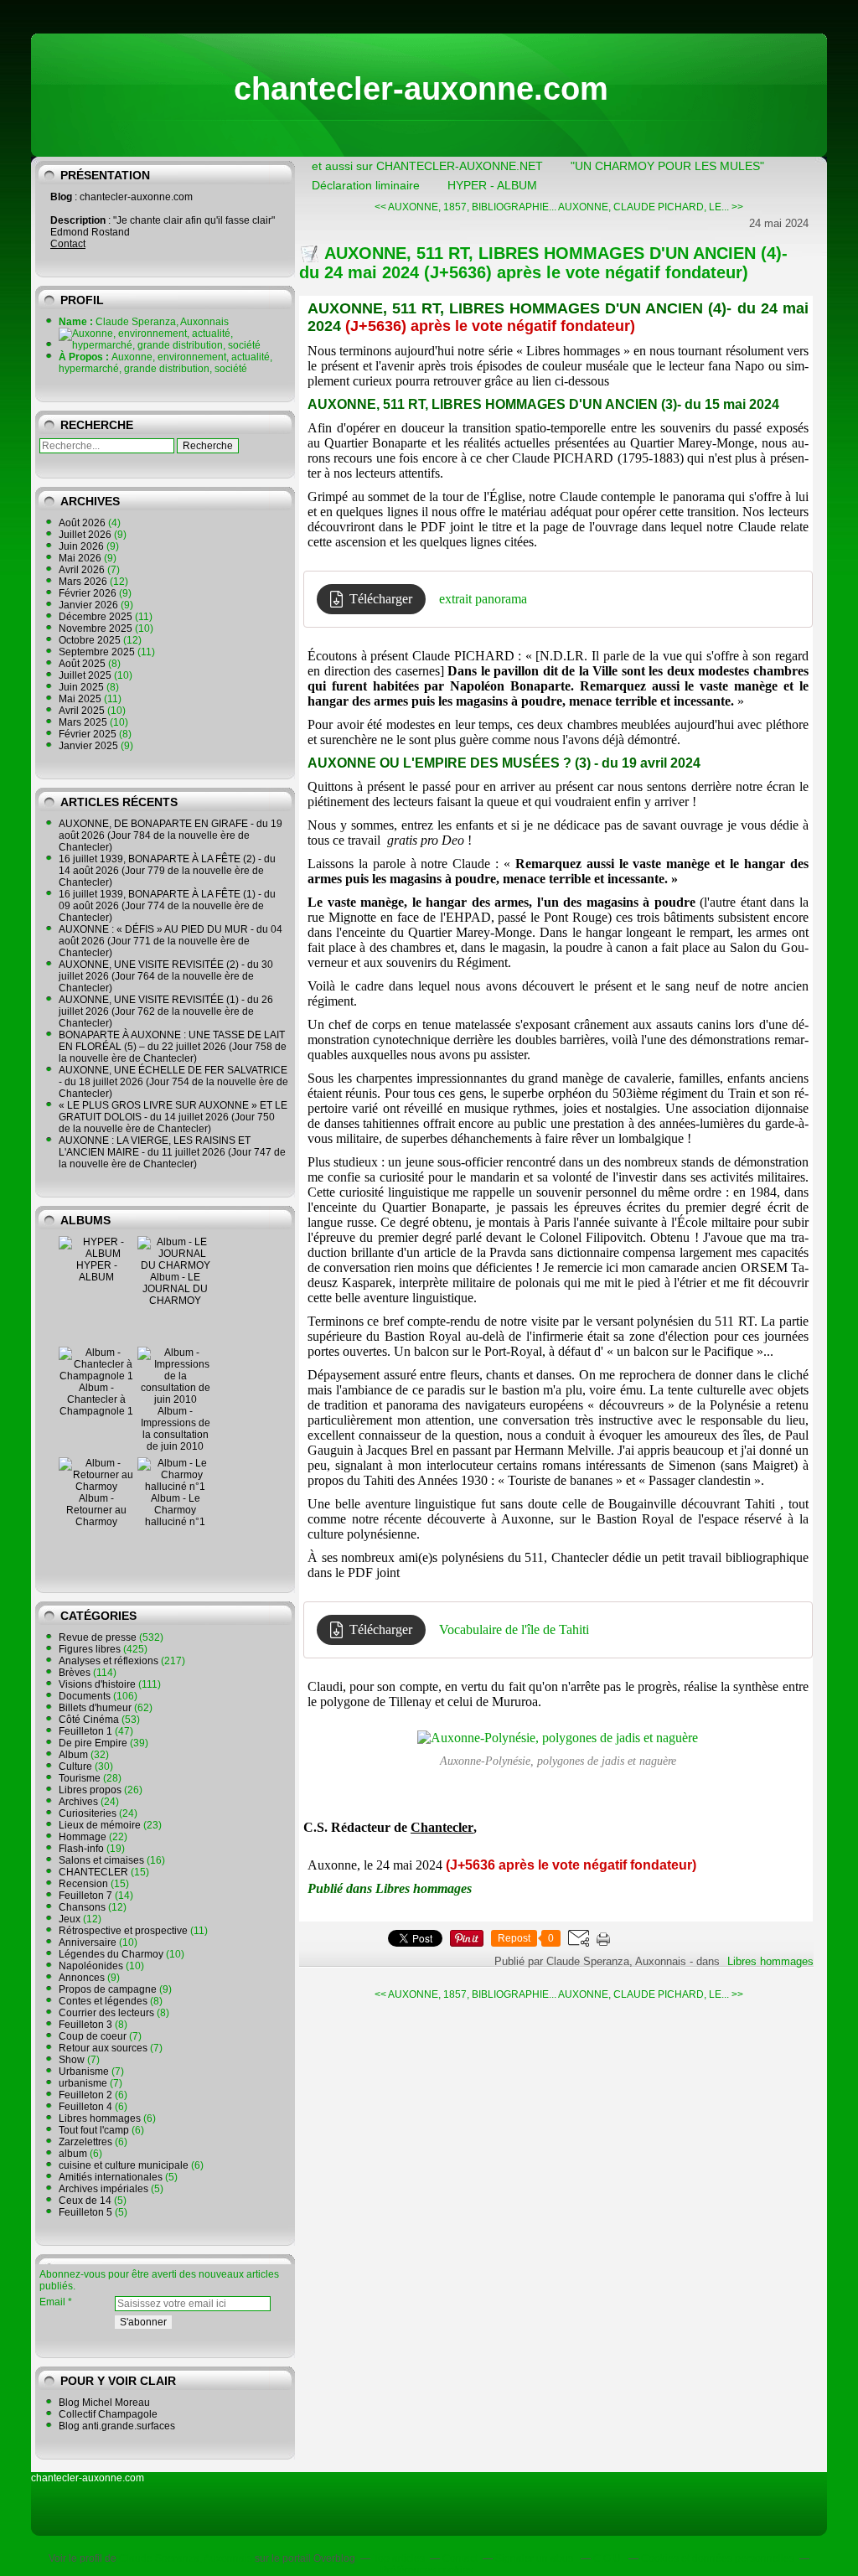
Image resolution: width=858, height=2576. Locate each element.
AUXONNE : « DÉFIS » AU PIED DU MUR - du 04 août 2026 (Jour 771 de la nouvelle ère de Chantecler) (171, 941)
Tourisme (80, 1778)
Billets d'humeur (95, 1708)
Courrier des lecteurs (106, 2013)
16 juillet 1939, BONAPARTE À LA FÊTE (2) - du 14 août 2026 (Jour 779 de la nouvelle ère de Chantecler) (167, 871)
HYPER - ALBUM (97, 1271)
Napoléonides (91, 1966)
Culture (75, 1766)
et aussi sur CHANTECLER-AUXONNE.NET (427, 166)
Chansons (82, 1907)
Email (52, 2302)
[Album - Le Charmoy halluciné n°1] (175, 1487)
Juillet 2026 (86, 535)
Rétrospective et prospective (123, 1931)
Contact (68, 244)
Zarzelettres (85, 2142)
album (73, 2154)
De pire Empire (93, 1743)
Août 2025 (83, 664)
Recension (83, 1884)
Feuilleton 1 (85, 1731)
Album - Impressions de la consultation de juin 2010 (176, 1429)
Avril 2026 (83, 570)
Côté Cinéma (89, 1720)
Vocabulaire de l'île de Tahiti (514, 1629)
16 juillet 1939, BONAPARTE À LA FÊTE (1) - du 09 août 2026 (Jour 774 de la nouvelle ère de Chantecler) (167, 906)
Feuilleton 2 (85, 2095)
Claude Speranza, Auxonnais (186, 2558)
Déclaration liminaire (366, 185)
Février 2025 (89, 734)
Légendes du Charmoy (111, 1954)
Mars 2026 (84, 582)
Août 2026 (83, 523)
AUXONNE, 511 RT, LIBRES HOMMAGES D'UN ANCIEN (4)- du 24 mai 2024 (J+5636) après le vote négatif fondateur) (543, 263)
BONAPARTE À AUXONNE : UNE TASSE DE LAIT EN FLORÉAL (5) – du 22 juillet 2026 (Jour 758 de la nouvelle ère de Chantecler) (173, 1047)
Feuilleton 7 (85, 1896)
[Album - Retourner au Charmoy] (96, 1487)
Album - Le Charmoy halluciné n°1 (175, 1510)
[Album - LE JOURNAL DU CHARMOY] (175, 1265)
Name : (77, 322)
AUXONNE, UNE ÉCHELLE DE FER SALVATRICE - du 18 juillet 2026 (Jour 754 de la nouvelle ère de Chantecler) (173, 1082)
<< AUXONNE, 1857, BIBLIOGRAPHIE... (465, 207)
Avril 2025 (83, 711)
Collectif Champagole (108, 2414)
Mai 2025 (81, 699)
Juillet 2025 (86, 675)
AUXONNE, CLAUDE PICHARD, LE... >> (651, 207)
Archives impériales (103, 2189)
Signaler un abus (535, 2558)
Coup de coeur (93, 2036)
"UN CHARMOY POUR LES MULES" (667, 166)
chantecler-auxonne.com (421, 89)
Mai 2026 (81, 558)
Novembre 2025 (97, 628)
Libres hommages (100, 2118)
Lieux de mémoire (100, 1825)
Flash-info (81, 1849)
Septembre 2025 (98, 652)
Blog (61, 197)
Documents (85, 1696)
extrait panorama (483, 599)
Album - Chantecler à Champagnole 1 (96, 1399)
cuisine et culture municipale (124, 2165)
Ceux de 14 (85, 2201)
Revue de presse (98, 1637)
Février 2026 (89, 593)
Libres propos (90, 1790)
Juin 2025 (83, 687)
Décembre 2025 (97, 617)
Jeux (70, 1919)
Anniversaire (88, 1942)
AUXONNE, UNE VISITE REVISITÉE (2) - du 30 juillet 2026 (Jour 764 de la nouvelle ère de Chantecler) (166, 976)
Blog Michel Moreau (104, 2403)
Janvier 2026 (90, 605)
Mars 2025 (84, 722)
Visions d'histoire (97, 1684)
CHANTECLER (93, 1872)
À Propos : (85, 357)
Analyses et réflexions (109, 1661)
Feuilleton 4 (85, 2107)
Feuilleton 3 (85, 2025)
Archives (78, 1802)
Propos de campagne (108, 1989)
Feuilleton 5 (85, 2212)
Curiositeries (88, 1813)
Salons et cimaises (101, 1860)
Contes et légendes (103, 2001)
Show (72, 2060)
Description (79, 220)
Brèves (75, 1673)
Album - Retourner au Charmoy (96, 1510)
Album (73, 1755)
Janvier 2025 (90, 746)
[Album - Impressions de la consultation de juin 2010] (175, 1399)
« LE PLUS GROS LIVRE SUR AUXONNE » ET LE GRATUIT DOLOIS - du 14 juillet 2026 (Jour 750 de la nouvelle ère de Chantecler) (173, 1117)
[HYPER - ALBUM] (96, 1254)
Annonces (82, 1978)
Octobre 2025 (91, 640)
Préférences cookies (427, 2570)
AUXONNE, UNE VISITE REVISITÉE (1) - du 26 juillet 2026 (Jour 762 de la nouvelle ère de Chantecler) (166, 1011)
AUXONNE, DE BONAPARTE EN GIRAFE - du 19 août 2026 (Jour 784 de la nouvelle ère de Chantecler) (171, 835)
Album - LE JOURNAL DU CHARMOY (175, 1289)
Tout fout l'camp (94, 2130)
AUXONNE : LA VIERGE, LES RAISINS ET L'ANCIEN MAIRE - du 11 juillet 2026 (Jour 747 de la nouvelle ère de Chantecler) (172, 1152)
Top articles (399, 2558)
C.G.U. (608, 2558)
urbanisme (83, 2083)
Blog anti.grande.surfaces (117, 2426)
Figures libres (90, 1649)
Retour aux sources (103, 2048)
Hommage (83, 1837)
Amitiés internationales (111, 2177)
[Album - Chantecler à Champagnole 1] (96, 1376)
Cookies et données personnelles (718, 2558)
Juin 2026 (83, 546)
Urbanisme (84, 2072)
